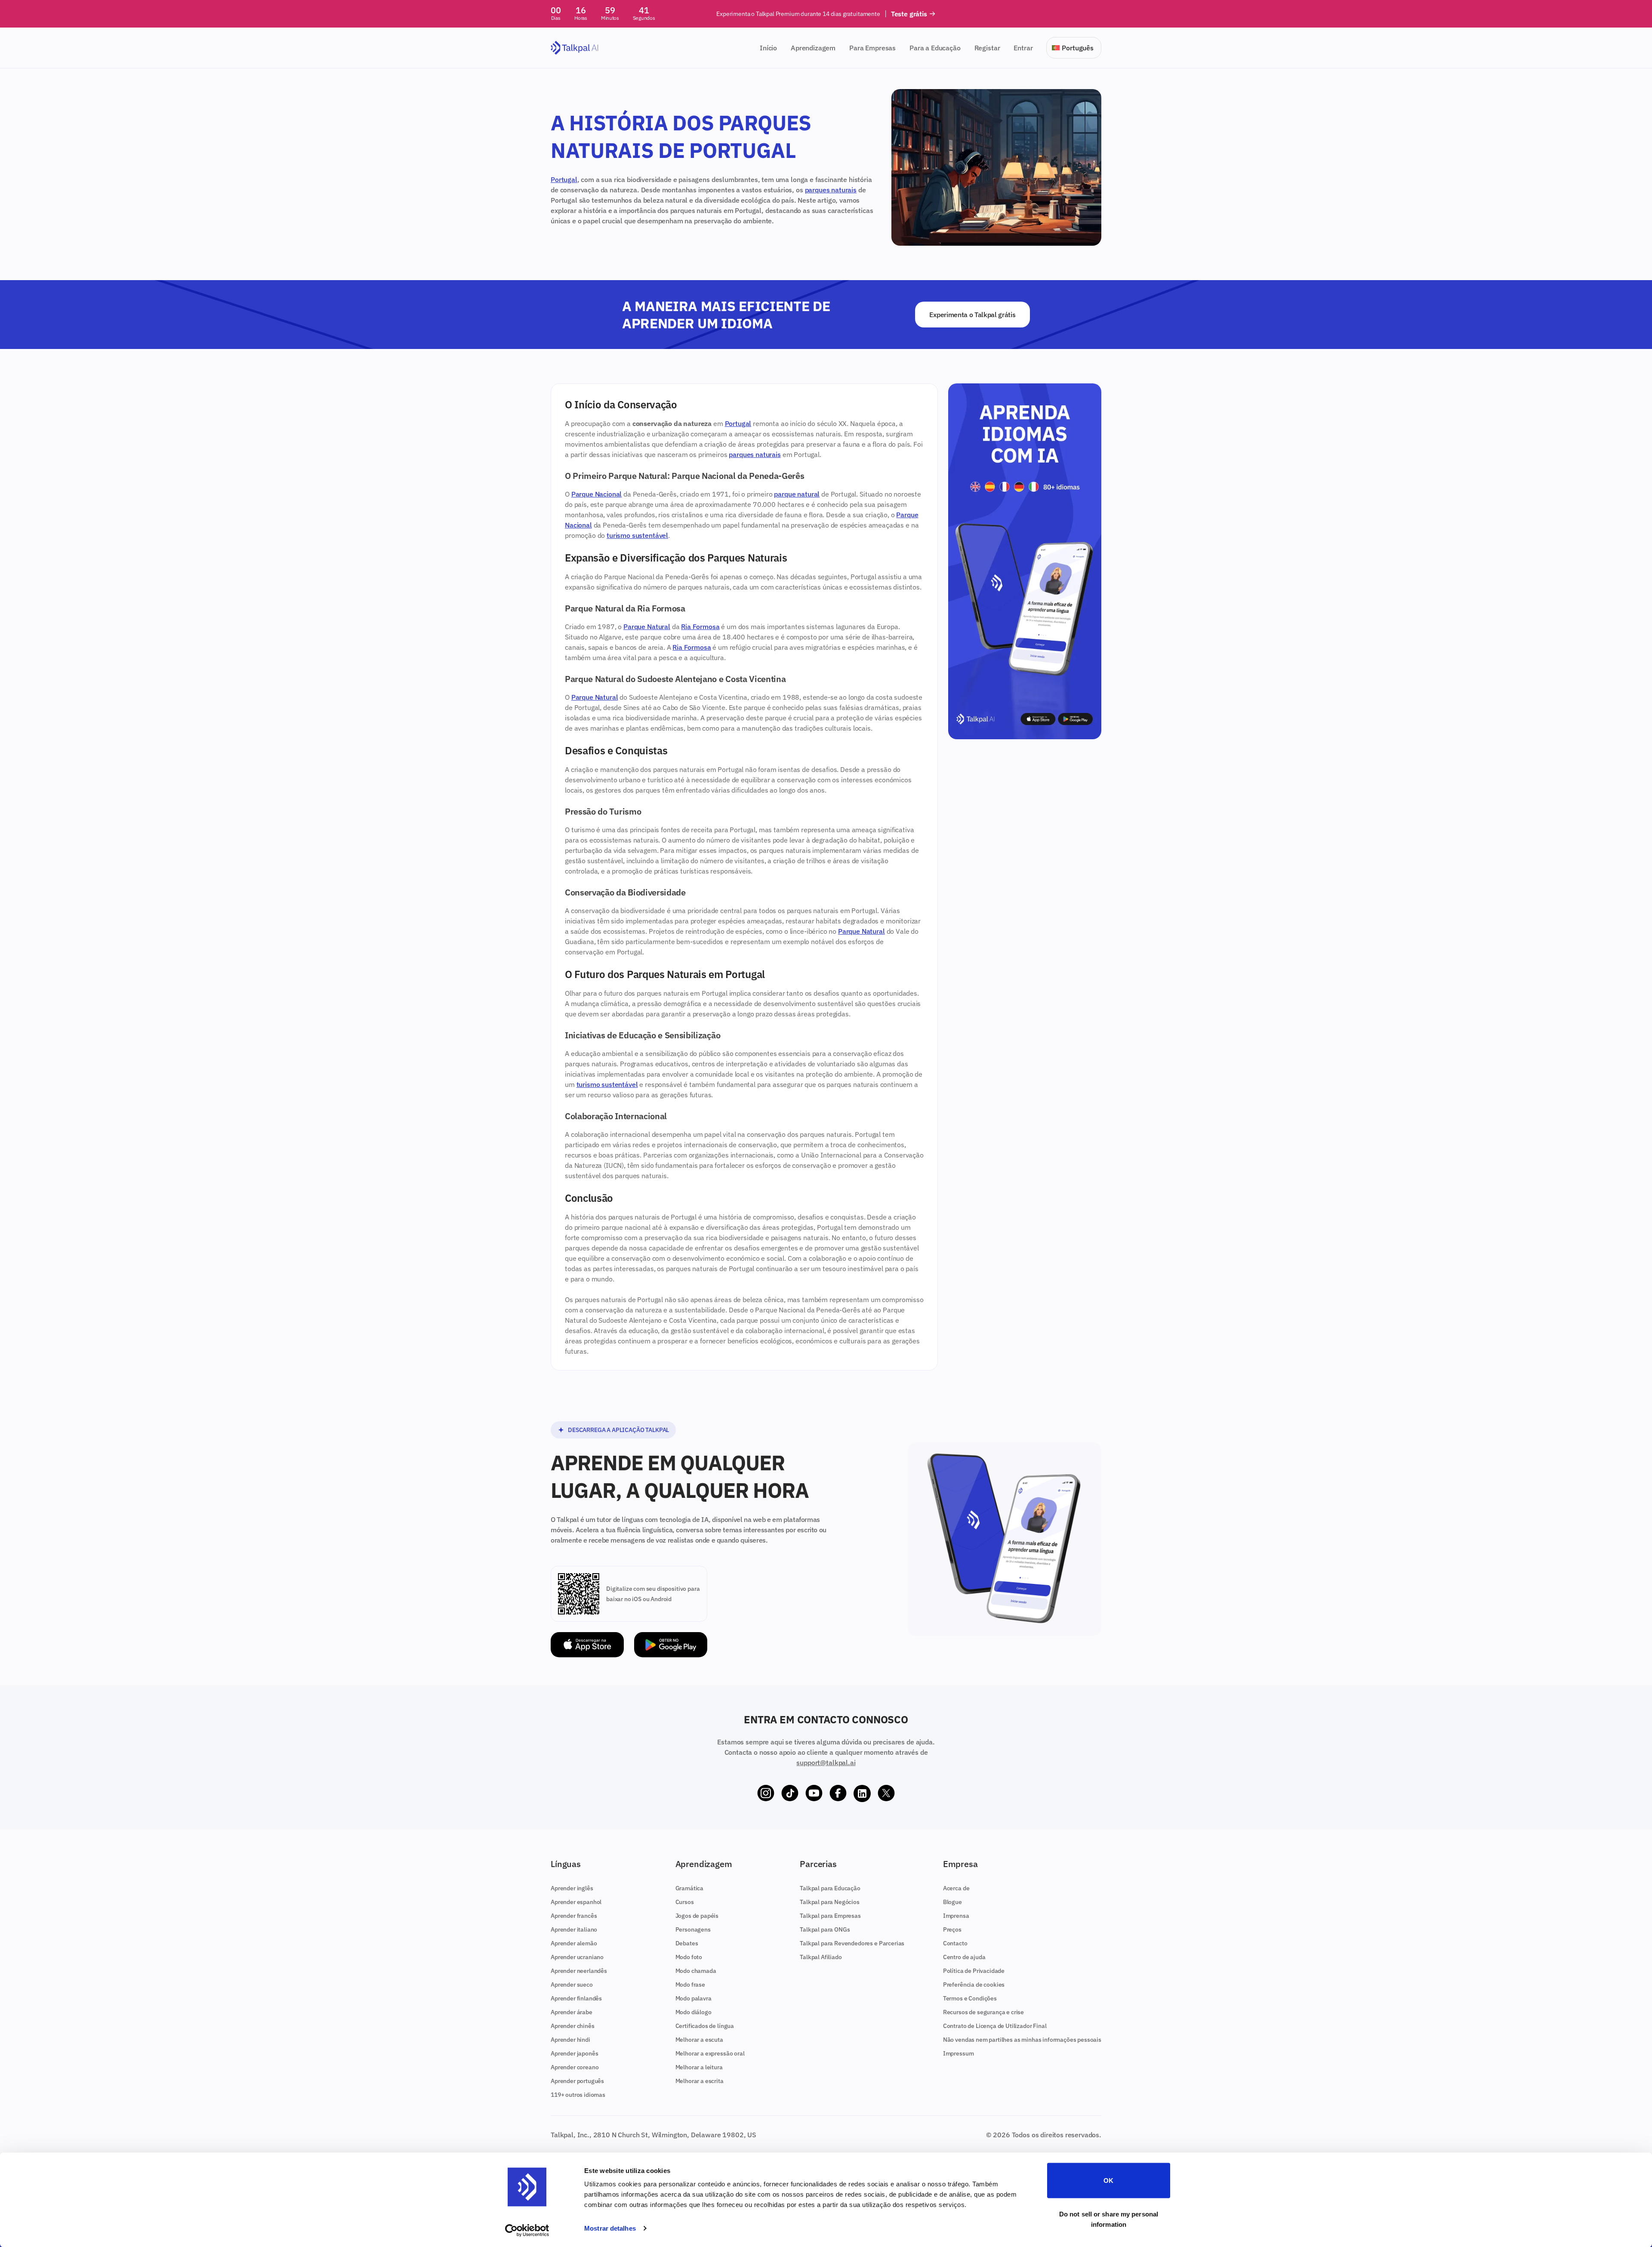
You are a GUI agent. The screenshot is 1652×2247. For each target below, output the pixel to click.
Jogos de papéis (697, 1916)
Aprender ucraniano (577, 1957)
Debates (687, 1943)
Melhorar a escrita (700, 2081)
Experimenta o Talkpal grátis (972, 315)
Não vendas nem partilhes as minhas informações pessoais (1022, 2040)
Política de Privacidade (974, 1971)
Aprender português (577, 2081)
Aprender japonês (574, 2053)
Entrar (1023, 48)
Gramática (690, 1888)
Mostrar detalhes (610, 2228)
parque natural (797, 494)
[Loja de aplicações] (587, 1645)
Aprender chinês (573, 2026)
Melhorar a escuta (699, 2040)
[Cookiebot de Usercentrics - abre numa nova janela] (527, 2230)
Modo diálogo (693, 2012)
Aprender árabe (572, 2012)
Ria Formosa (700, 627)
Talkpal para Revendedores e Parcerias (852, 1943)
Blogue (952, 1902)
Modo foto (689, 1957)
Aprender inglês (572, 1888)
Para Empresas (872, 48)
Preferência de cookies (974, 1985)
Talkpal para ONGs (825, 1929)
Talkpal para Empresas (830, 1916)
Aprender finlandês (576, 1998)
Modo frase (690, 1985)
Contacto (955, 1943)
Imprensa (956, 1916)
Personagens (693, 1929)
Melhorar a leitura (699, 2067)
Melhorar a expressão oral (710, 2053)
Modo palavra (693, 1998)
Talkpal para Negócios (830, 1902)
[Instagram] (766, 1793)
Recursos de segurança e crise (983, 2012)
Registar (987, 48)
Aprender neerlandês (579, 1971)
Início (768, 48)
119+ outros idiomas (578, 2095)
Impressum (959, 2053)
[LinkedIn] (862, 1793)
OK (1108, 2181)
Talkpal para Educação (830, 1888)
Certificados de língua (705, 2026)
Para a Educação (935, 48)
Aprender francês (574, 1916)
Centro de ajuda (964, 1957)
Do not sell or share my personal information (1109, 2219)
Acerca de (956, 1888)
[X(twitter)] (886, 1793)
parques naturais (831, 190)
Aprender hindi (570, 2040)
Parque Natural (647, 627)
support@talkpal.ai (826, 1762)
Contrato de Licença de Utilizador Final (995, 2026)
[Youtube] (814, 1793)
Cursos (685, 1902)
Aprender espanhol (576, 1902)
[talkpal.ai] (575, 48)
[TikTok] (790, 1793)
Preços (952, 1929)
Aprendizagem (813, 48)
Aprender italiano (574, 1929)
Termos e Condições (970, 1998)
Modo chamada (696, 1971)
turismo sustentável (637, 535)
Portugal (564, 179)
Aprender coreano (575, 2067)
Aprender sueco (572, 1985)
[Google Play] (671, 1645)
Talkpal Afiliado (821, 1957)
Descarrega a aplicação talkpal (618, 1430)
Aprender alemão (574, 1943)
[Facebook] (838, 1793)
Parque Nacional (597, 494)
